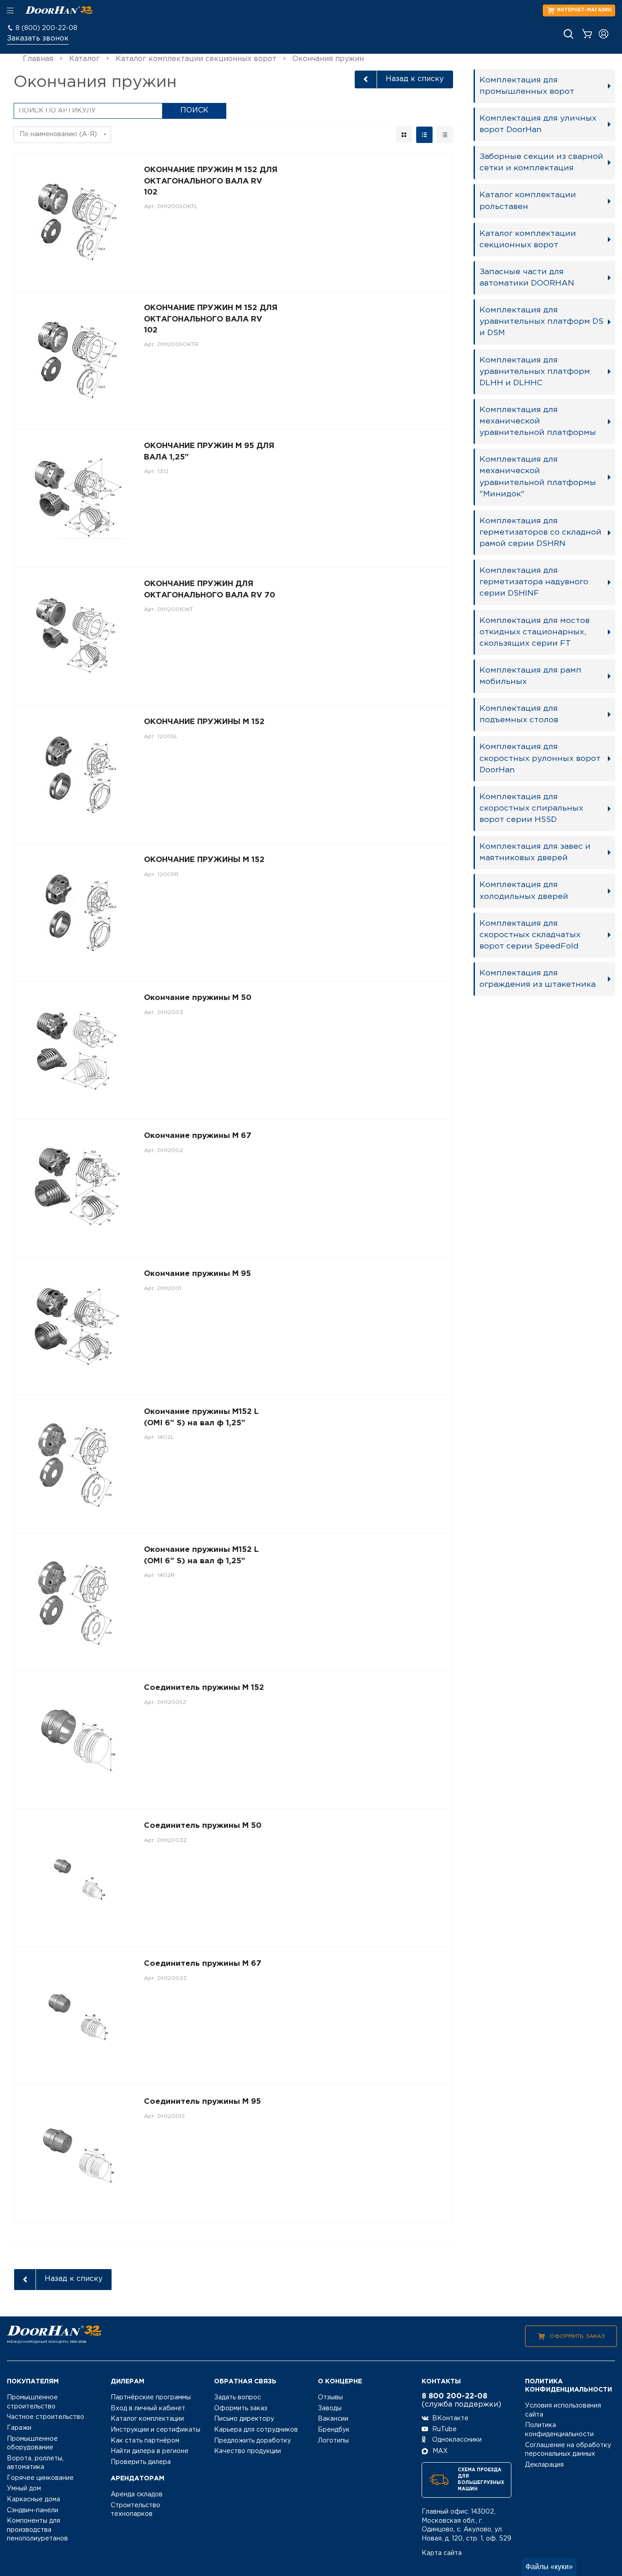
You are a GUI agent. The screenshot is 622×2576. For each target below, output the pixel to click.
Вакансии (333, 2419)
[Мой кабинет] (604, 34)
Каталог (84, 59)
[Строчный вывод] (424, 135)
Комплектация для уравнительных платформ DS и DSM (541, 321)
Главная (38, 59)
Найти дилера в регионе (150, 2451)
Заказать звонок (38, 38)
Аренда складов (137, 2494)
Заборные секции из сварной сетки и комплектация (541, 162)
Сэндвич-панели (33, 2510)
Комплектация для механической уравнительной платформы (538, 421)
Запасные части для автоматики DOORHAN (527, 278)
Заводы (330, 2408)
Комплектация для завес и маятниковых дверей (535, 852)
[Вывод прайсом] (445, 135)
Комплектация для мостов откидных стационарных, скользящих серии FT (535, 632)
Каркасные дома (33, 2499)
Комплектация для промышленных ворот (527, 86)
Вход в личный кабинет (148, 2408)
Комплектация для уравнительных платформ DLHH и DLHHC (535, 372)
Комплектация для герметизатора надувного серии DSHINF (534, 582)
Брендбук (334, 2430)
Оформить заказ (577, 2336)
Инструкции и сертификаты (155, 2430)
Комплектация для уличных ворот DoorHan (538, 124)
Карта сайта (442, 2553)
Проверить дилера (141, 2462)
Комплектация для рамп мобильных (530, 676)
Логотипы (333, 2441)
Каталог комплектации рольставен (528, 201)
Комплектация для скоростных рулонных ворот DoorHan (540, 758)
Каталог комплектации (147, 2419)
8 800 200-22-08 (454, 2396)
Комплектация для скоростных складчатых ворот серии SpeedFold (530, 935)
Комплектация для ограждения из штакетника (538, 979)
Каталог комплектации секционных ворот (196, 59)
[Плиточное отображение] (404, 135)
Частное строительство (46, 2417)
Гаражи (19, 2428)
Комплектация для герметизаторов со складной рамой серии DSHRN (540, 532)
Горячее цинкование (40, 2478)
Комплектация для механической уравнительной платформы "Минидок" (538, 477)
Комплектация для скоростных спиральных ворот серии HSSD (531, 808)
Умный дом (24, 2489)
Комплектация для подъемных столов (519, 714)
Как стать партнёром (145, 2441)
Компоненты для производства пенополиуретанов (37, 2530)
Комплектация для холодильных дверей (524, 890)
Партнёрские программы (151, 2397)
